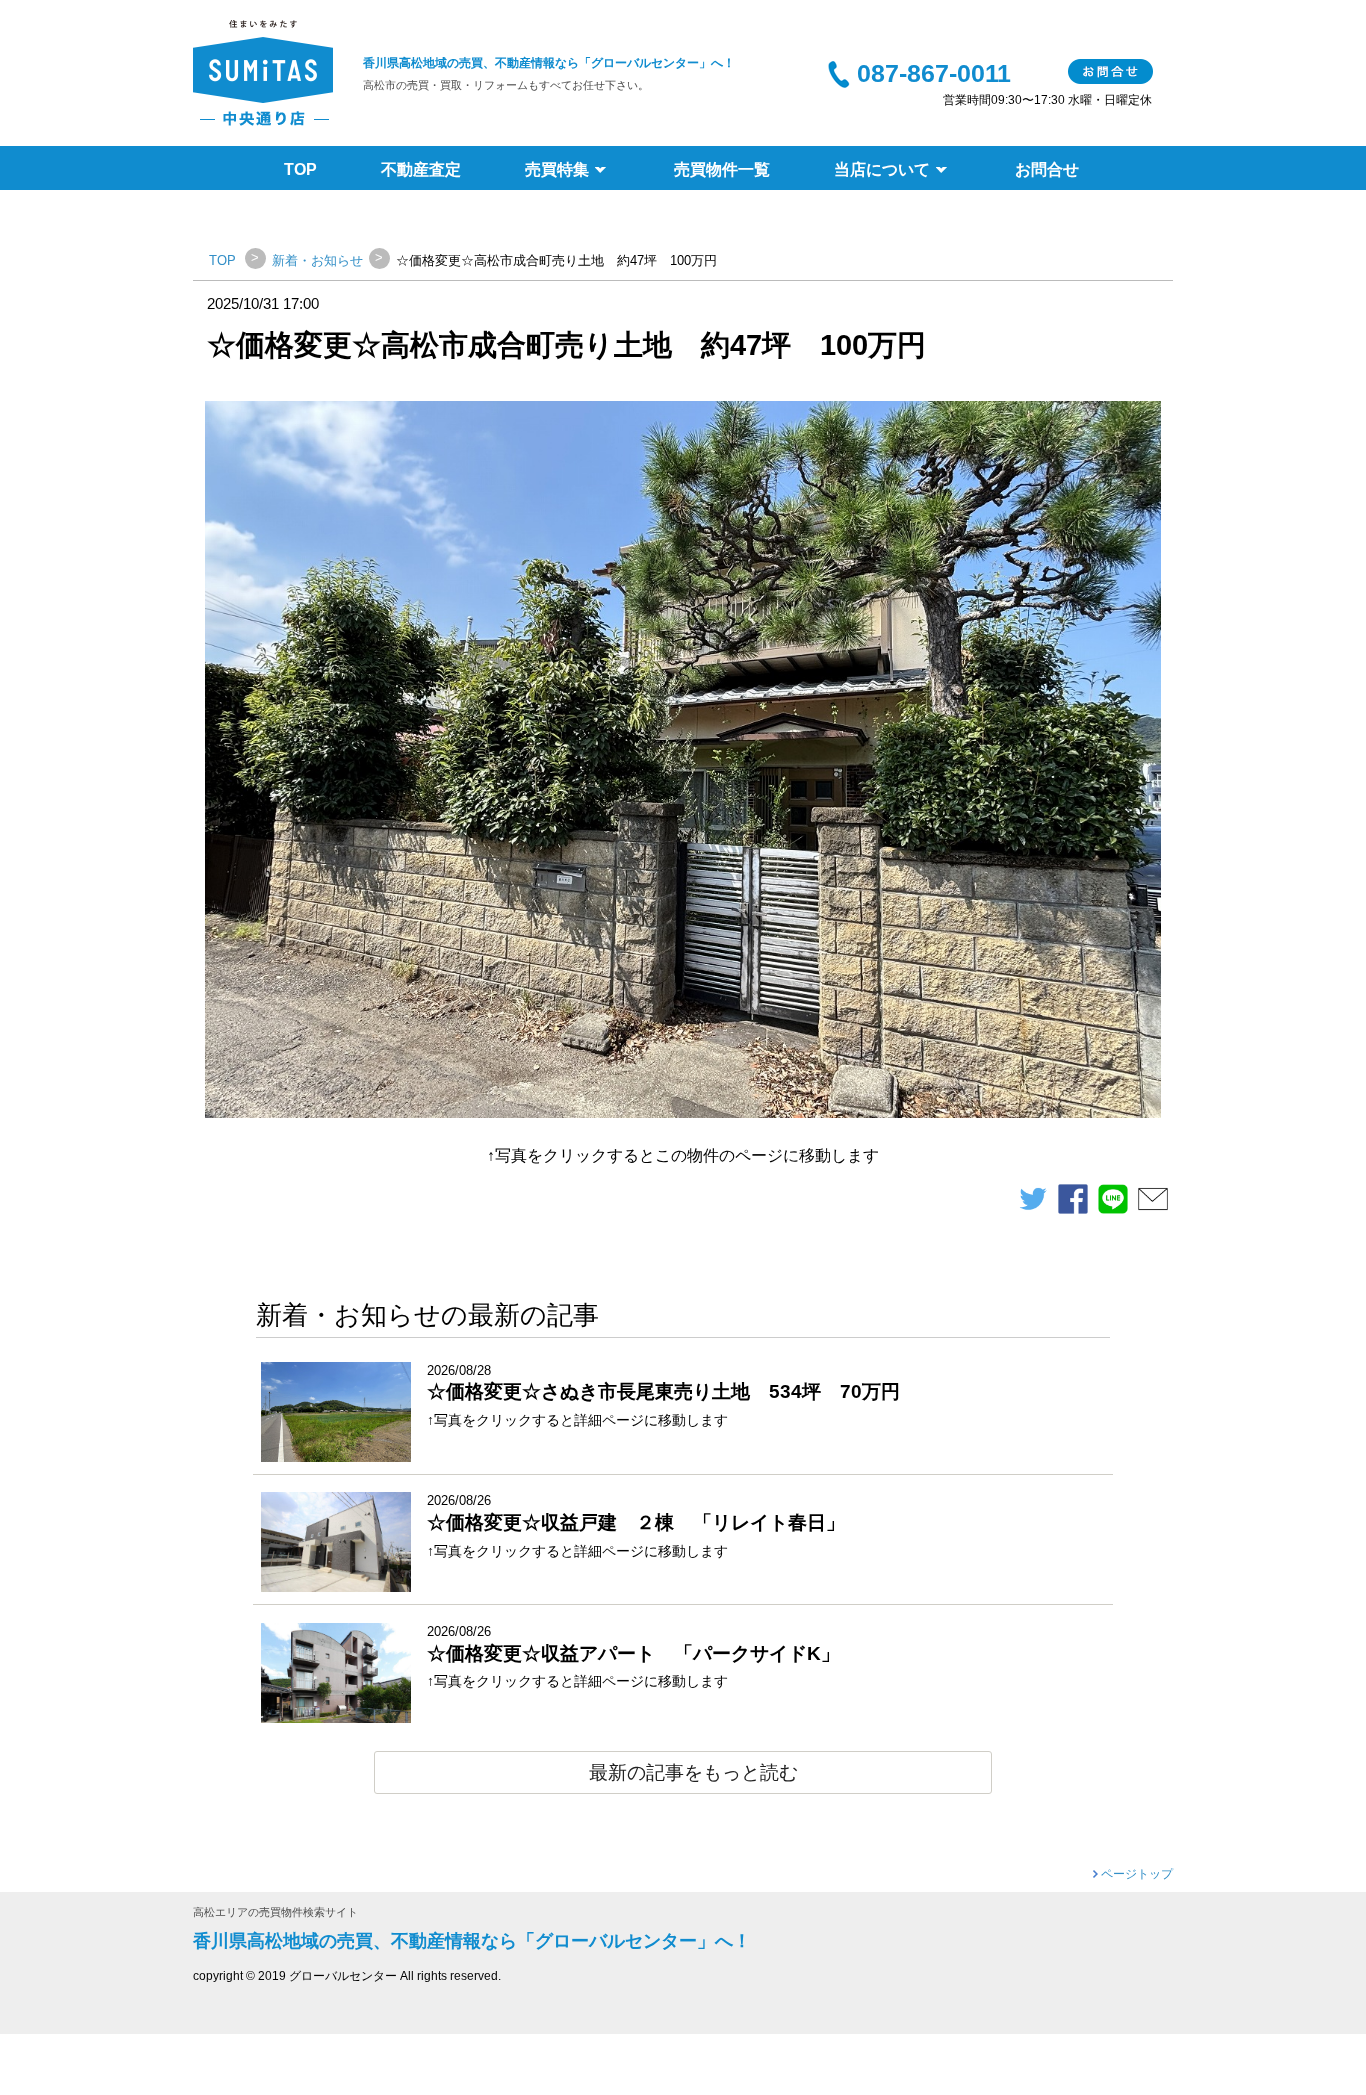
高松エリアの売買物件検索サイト (275, 1912)
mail (1153, 1204)
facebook (1073, 1204)
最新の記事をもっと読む (693, 1772)
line (1113, 1204)
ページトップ (1137, 1874)
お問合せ (1110, 71)
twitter (1033, 1204)
